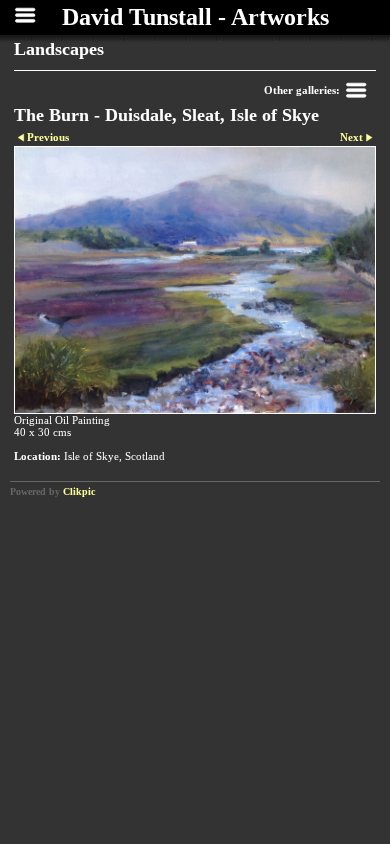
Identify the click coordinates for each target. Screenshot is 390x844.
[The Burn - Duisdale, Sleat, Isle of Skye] (195, 280)
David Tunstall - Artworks (195, 17)
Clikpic (79, 491)
